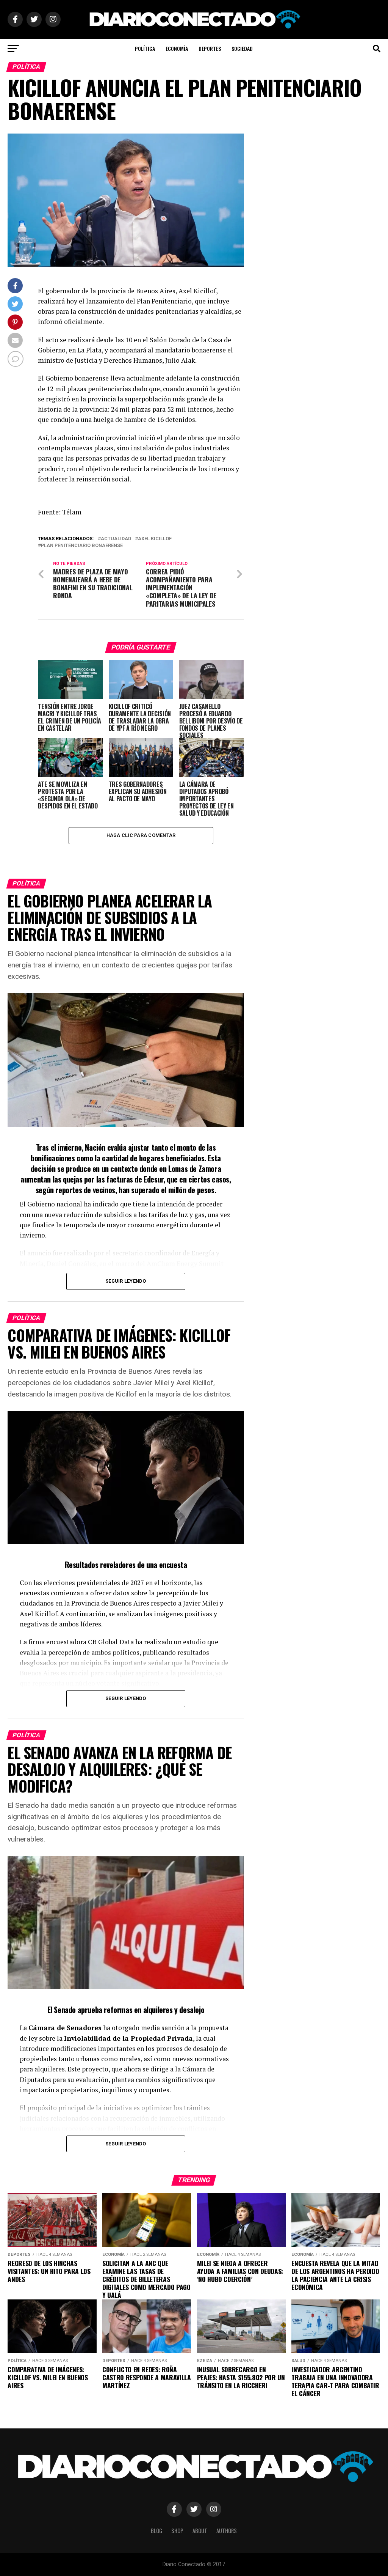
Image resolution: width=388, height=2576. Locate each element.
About (200, 2531)
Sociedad (242, 48)
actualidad (116, 539)
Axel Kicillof (155, 539)
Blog (156, 2531)
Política (145, 48)
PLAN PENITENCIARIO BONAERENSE (82, 546)
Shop (177, 2531)
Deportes (210, 48)
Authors (227, 2531)
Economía (177, 48)
